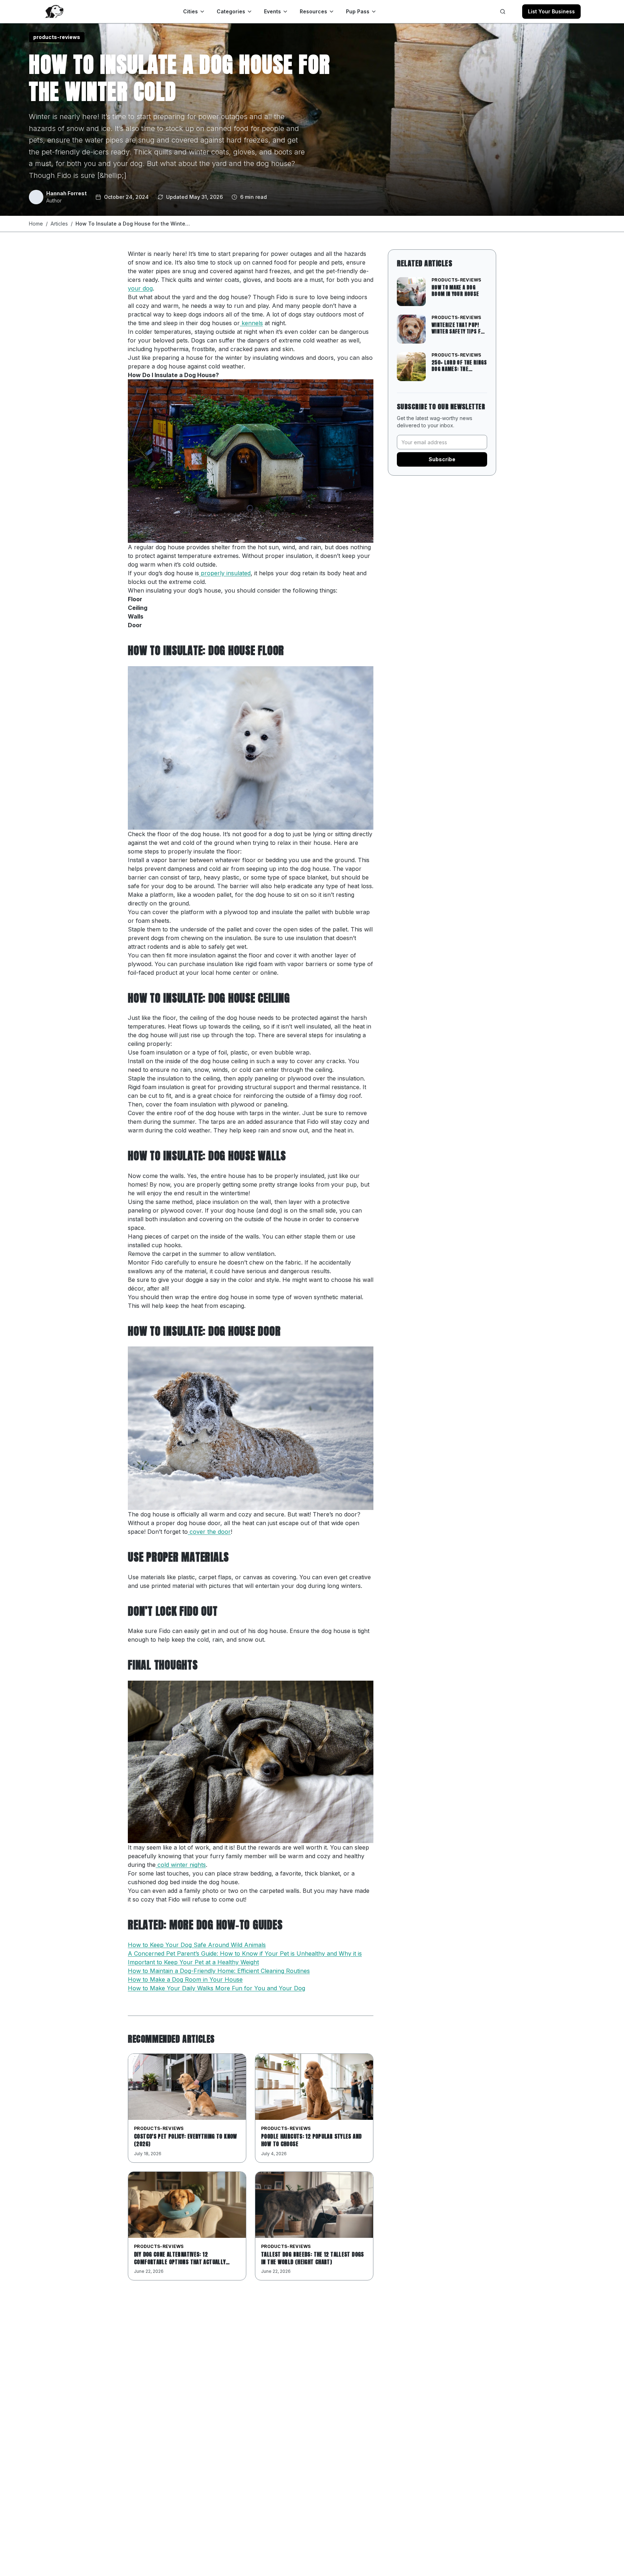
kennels (251, 323)
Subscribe (442, 459)
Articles (59, 224)
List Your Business (551, 11)
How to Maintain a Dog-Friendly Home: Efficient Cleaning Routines (219, 1971)
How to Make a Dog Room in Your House (185, 1979)
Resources (313, 11)
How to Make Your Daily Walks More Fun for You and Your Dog (216, 1988)
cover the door (209, 1532)
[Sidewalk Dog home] (54, 12)
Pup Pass (358, 11)
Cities (190, 11)
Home (36, 224)
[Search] (503, 12)
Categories (231, 11)
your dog (140, 288)
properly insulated (225, 573)
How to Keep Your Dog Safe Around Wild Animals (197, 1945)
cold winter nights (181, 1865)
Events (272, 11)
